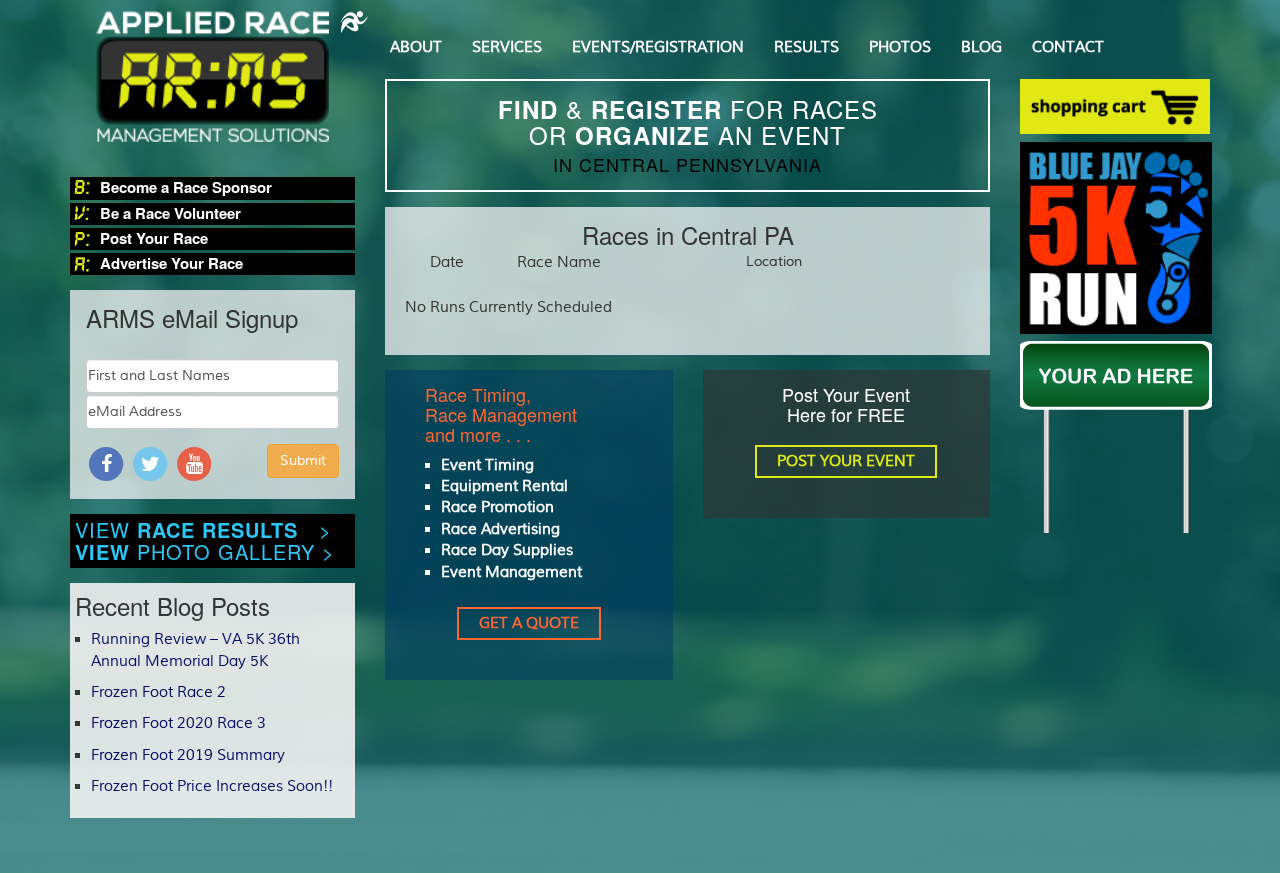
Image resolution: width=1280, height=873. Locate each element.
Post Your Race (154, 238)
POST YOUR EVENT (846, 461)
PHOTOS (900, 47)
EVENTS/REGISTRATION (658, 47)
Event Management (511, 572)
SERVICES (507, 47)
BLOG (981, 47)
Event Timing (487, 465)
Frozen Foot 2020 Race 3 (178, 723)
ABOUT (416, 47)
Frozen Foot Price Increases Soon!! (212, 786)
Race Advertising (500, 529)
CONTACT (1068, 47)
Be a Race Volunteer (170, 213)
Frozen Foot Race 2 (158, 692)
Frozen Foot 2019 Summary (188, 755)
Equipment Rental (504, 486)
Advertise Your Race (171, 263)
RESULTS (806, 47)
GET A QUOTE (529, 623)
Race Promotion (497, 507)
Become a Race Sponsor (186, 187)
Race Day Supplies (507, 550)
